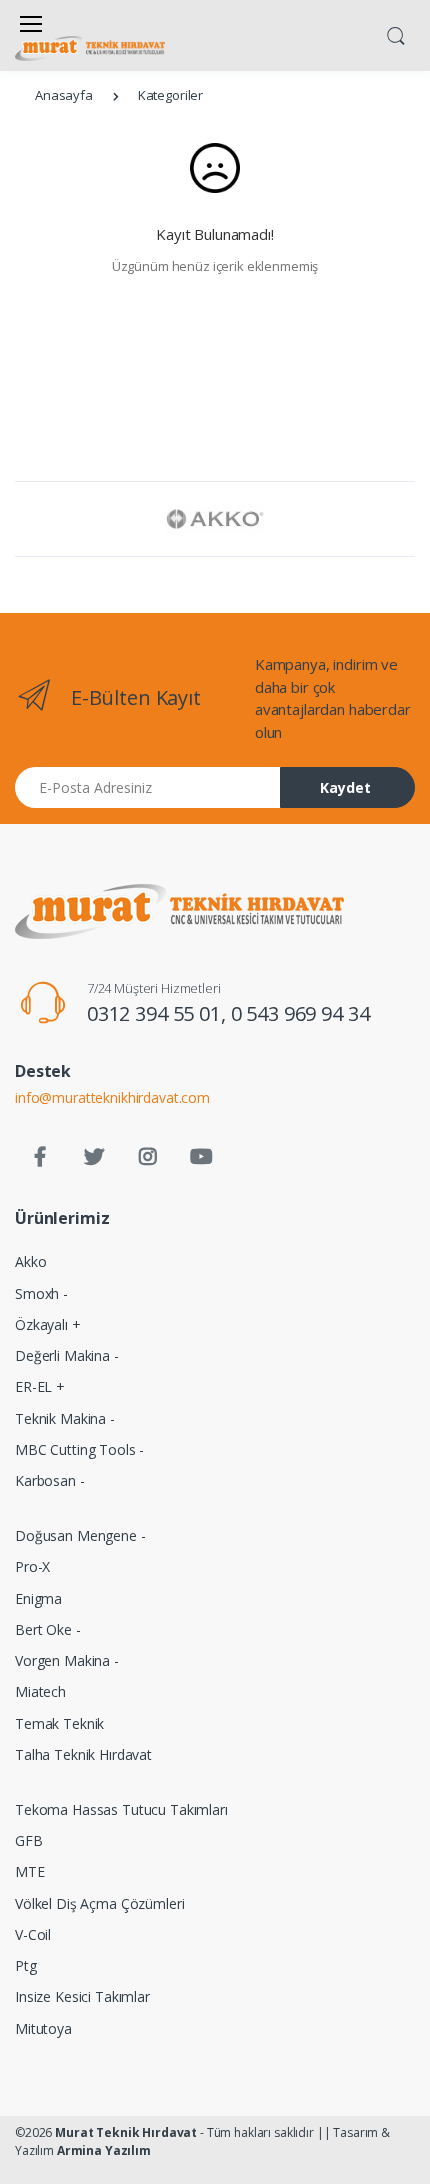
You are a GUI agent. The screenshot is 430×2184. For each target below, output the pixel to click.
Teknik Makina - (65, 1418)
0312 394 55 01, (159, 1013)
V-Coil (33, 1934)
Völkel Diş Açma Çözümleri (99, 1903)
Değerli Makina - (67, 1355)
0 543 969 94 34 (300, 1013)
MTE (30, 1871)
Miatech (40, 1691)
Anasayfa (64, 95)
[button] (396, 34)
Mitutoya (43, 2028)
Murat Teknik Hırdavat (126, 2132)
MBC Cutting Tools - (79, 1449)
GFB (29, 1840)
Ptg (26, 1965)
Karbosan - (50, 1480)
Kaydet (345, 787)
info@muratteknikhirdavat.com (112, 1097)
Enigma (38, 1598)
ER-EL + (40, 1386)
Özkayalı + (48, 1324)
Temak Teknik (59, 1723)
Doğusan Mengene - (80, 1535)
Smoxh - (41, 1293)
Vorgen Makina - (67, 1660)
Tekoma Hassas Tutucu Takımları (121, 1809)
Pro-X (32, 1566)
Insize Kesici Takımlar (82, 1996)
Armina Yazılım (104, 2150)
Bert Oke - (48, 1629)
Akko (30, 1261)
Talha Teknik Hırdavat (83, 1754)
